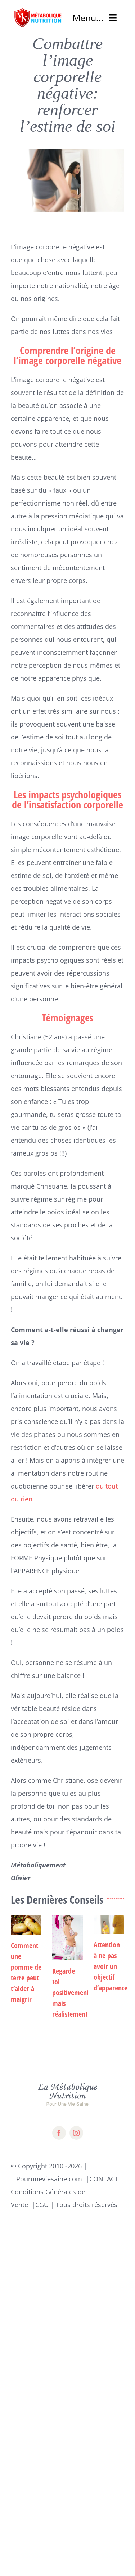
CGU (42, 2205)
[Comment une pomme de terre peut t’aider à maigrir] (26, 1925)
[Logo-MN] (38, 10)
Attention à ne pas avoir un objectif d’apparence (111, 1966)
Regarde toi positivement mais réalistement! (71, 1992)
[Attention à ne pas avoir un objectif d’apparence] (109, 1924)
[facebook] (59, 2133)
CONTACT (104, 2179)
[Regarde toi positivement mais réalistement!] (67, 1938)
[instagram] (76, 2133)
